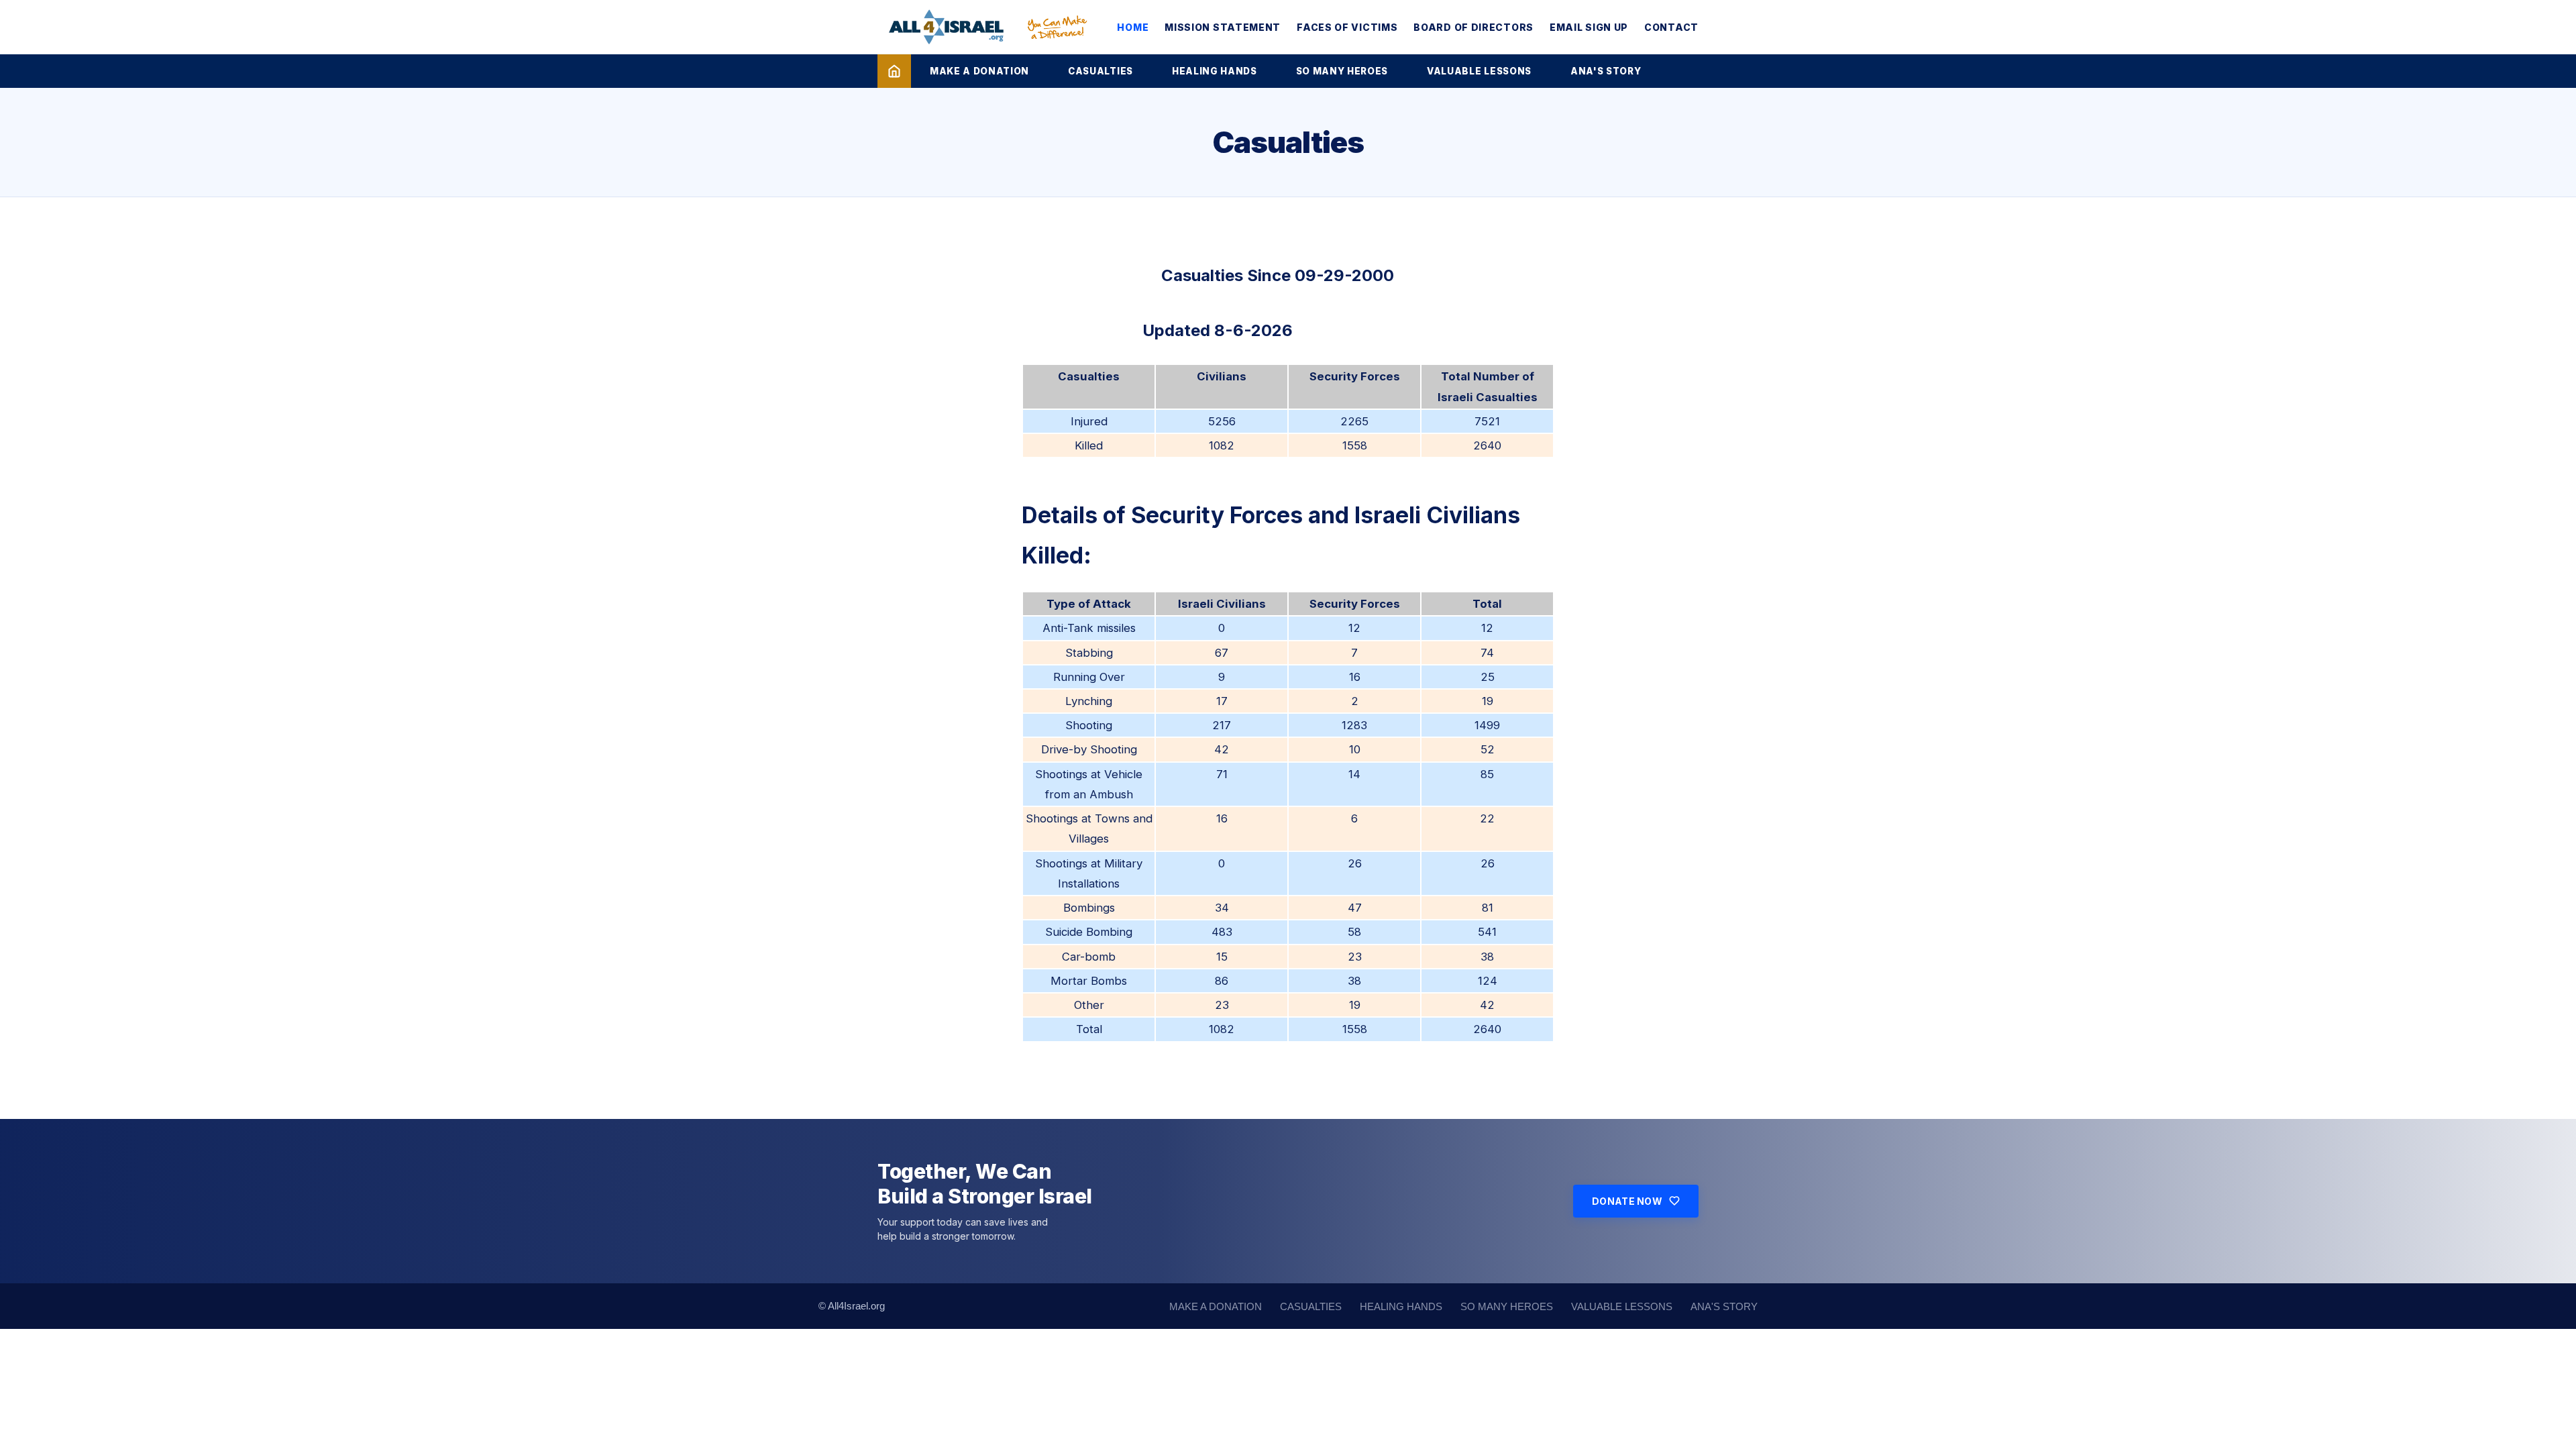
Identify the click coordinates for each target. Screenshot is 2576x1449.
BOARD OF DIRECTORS (1473, 27)
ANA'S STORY (1606, 71)
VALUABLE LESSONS (1479, 71)
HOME (1133, 27)
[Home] (894, 71)
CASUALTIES (1101, 71)
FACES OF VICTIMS (1347, 27)
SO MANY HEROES (1342, 71)
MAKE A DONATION (979, 71)
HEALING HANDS (1215, 71)
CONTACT (1671, 27)
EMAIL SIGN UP (1589, 27)
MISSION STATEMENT (1223, 27)
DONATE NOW (1627, 1201)
